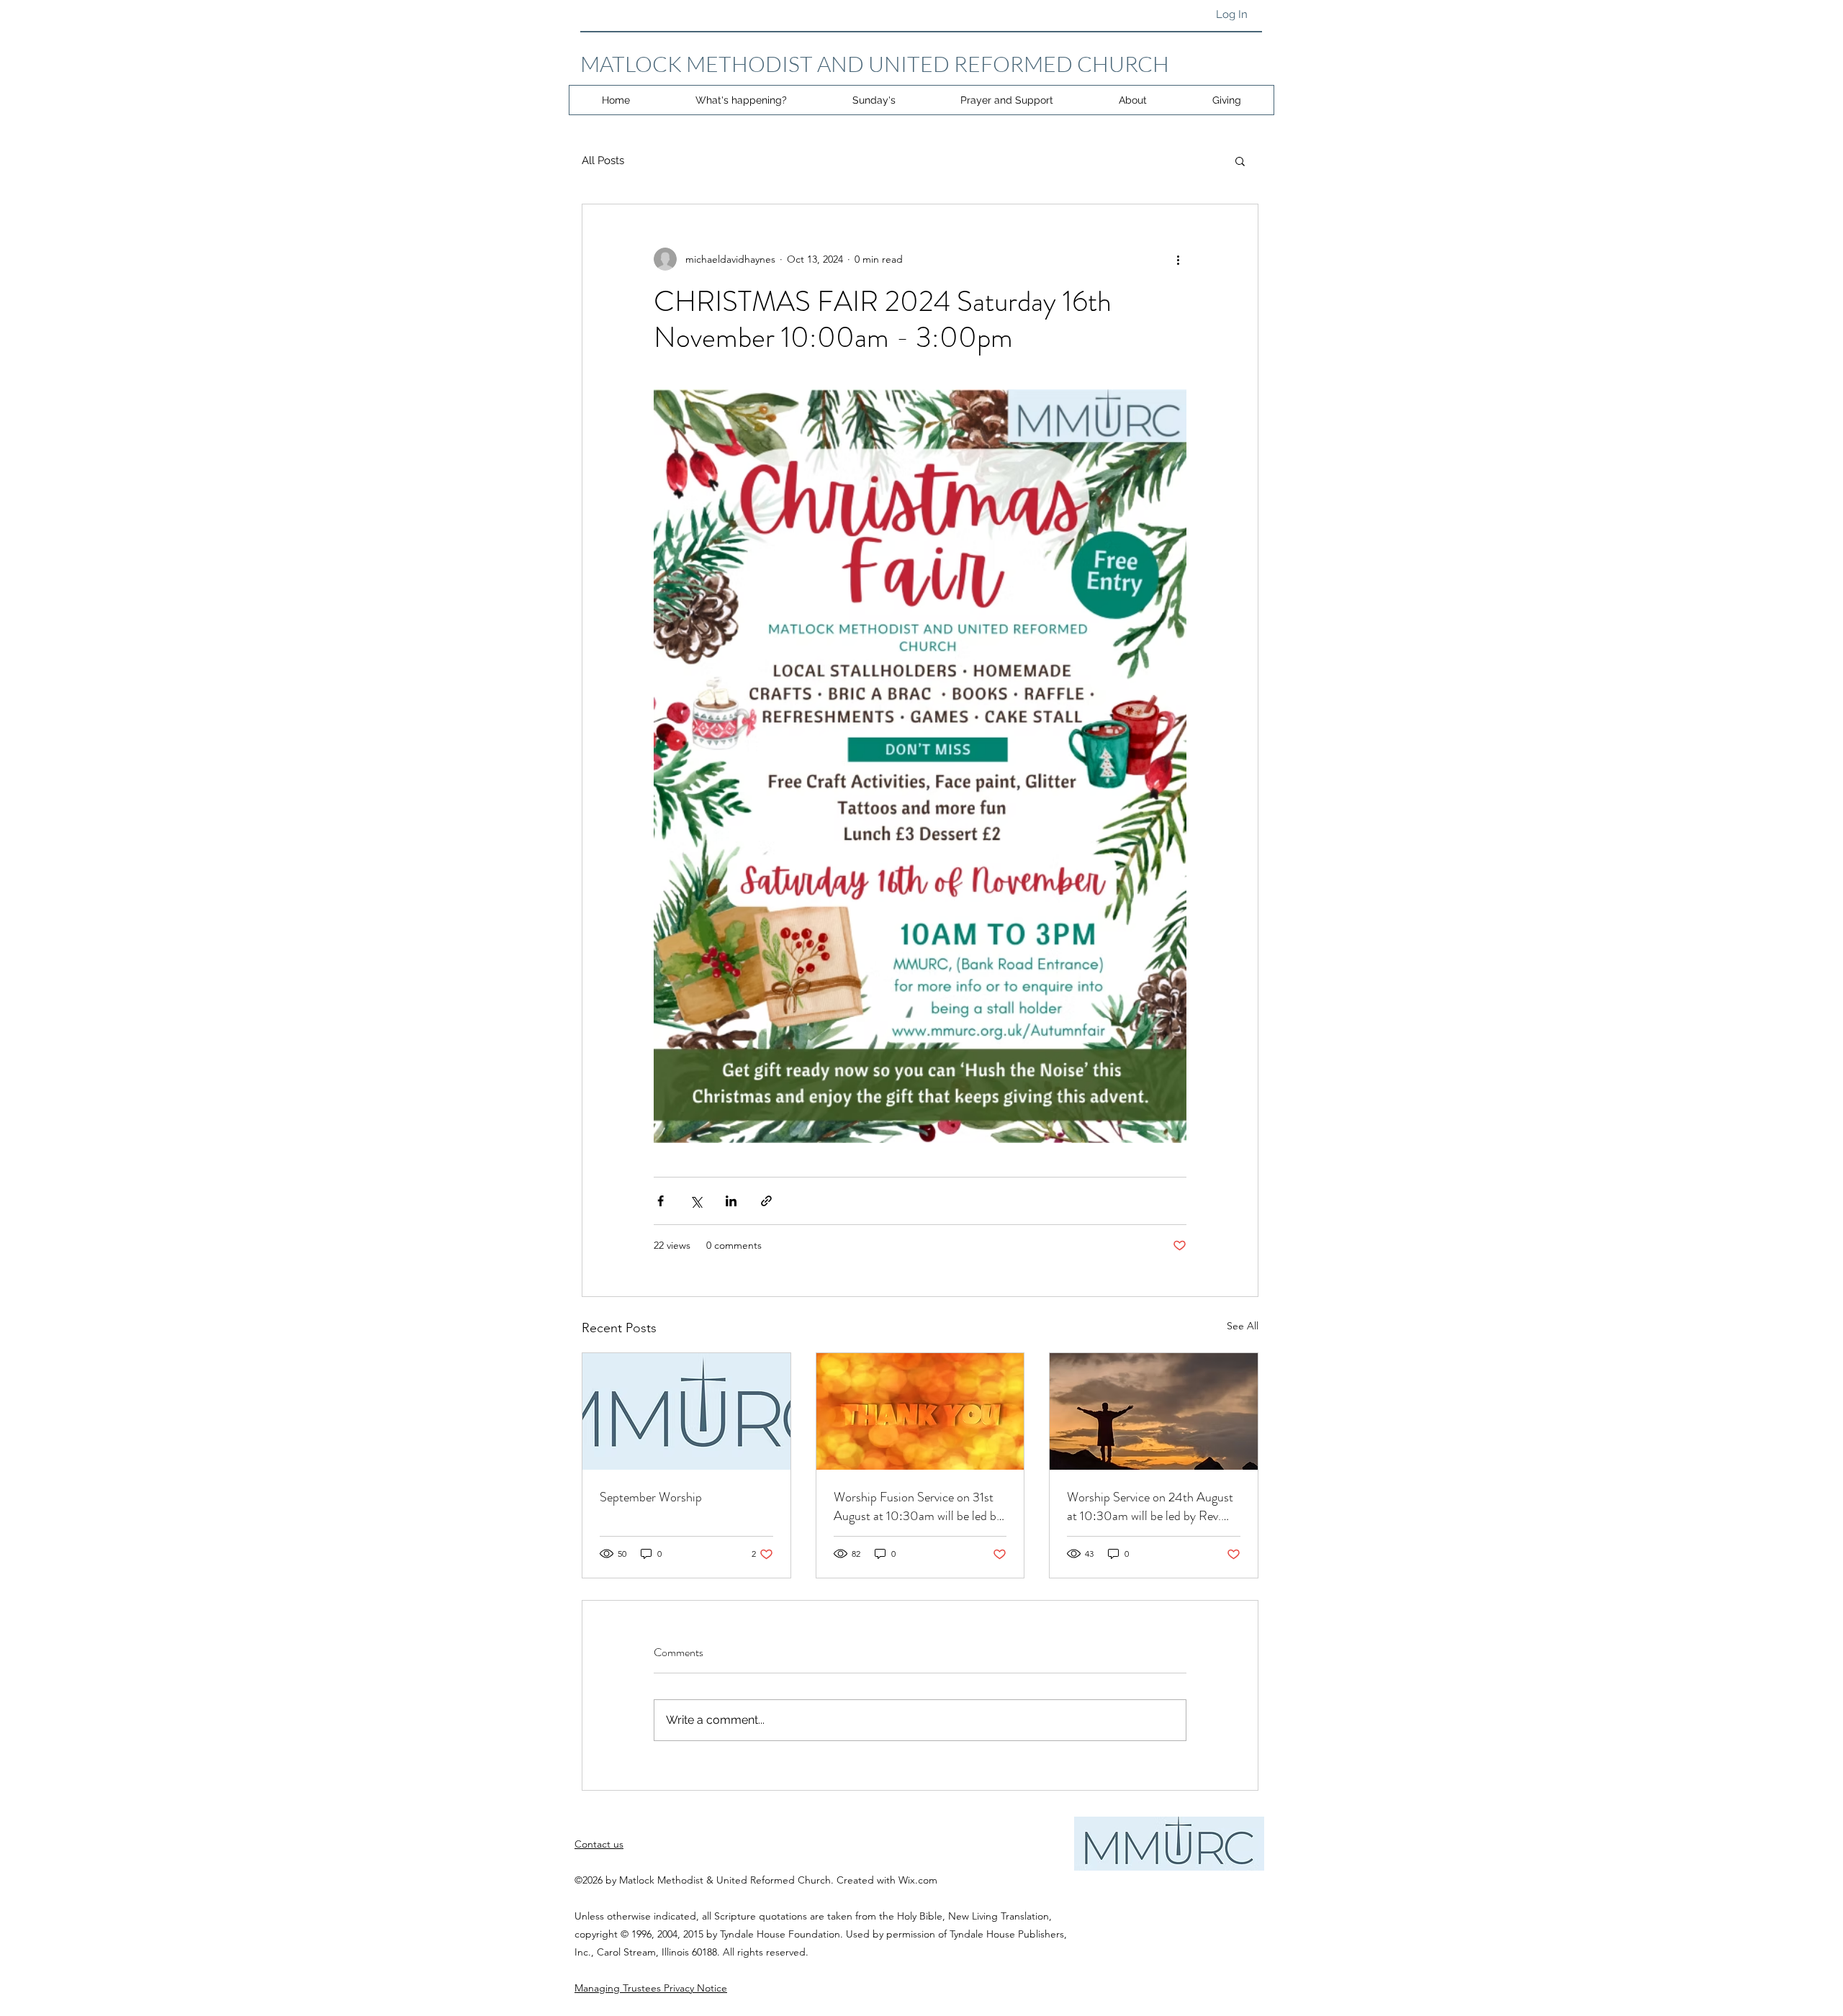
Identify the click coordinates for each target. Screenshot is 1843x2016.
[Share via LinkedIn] (731, 1201)
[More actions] (1178, 259)
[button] (1240, 161)
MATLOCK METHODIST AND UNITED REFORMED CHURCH (875, 64)
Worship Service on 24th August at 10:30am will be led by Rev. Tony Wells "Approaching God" (1150, 1506)
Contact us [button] (599, 1844)
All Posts (603, 161)
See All (1243, 1326)
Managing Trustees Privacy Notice (651, 1988)
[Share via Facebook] (661, 1201)
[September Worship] (686, 1411)
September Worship (651, 1497)
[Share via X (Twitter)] (696, 1201)
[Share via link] (766, 1201)
